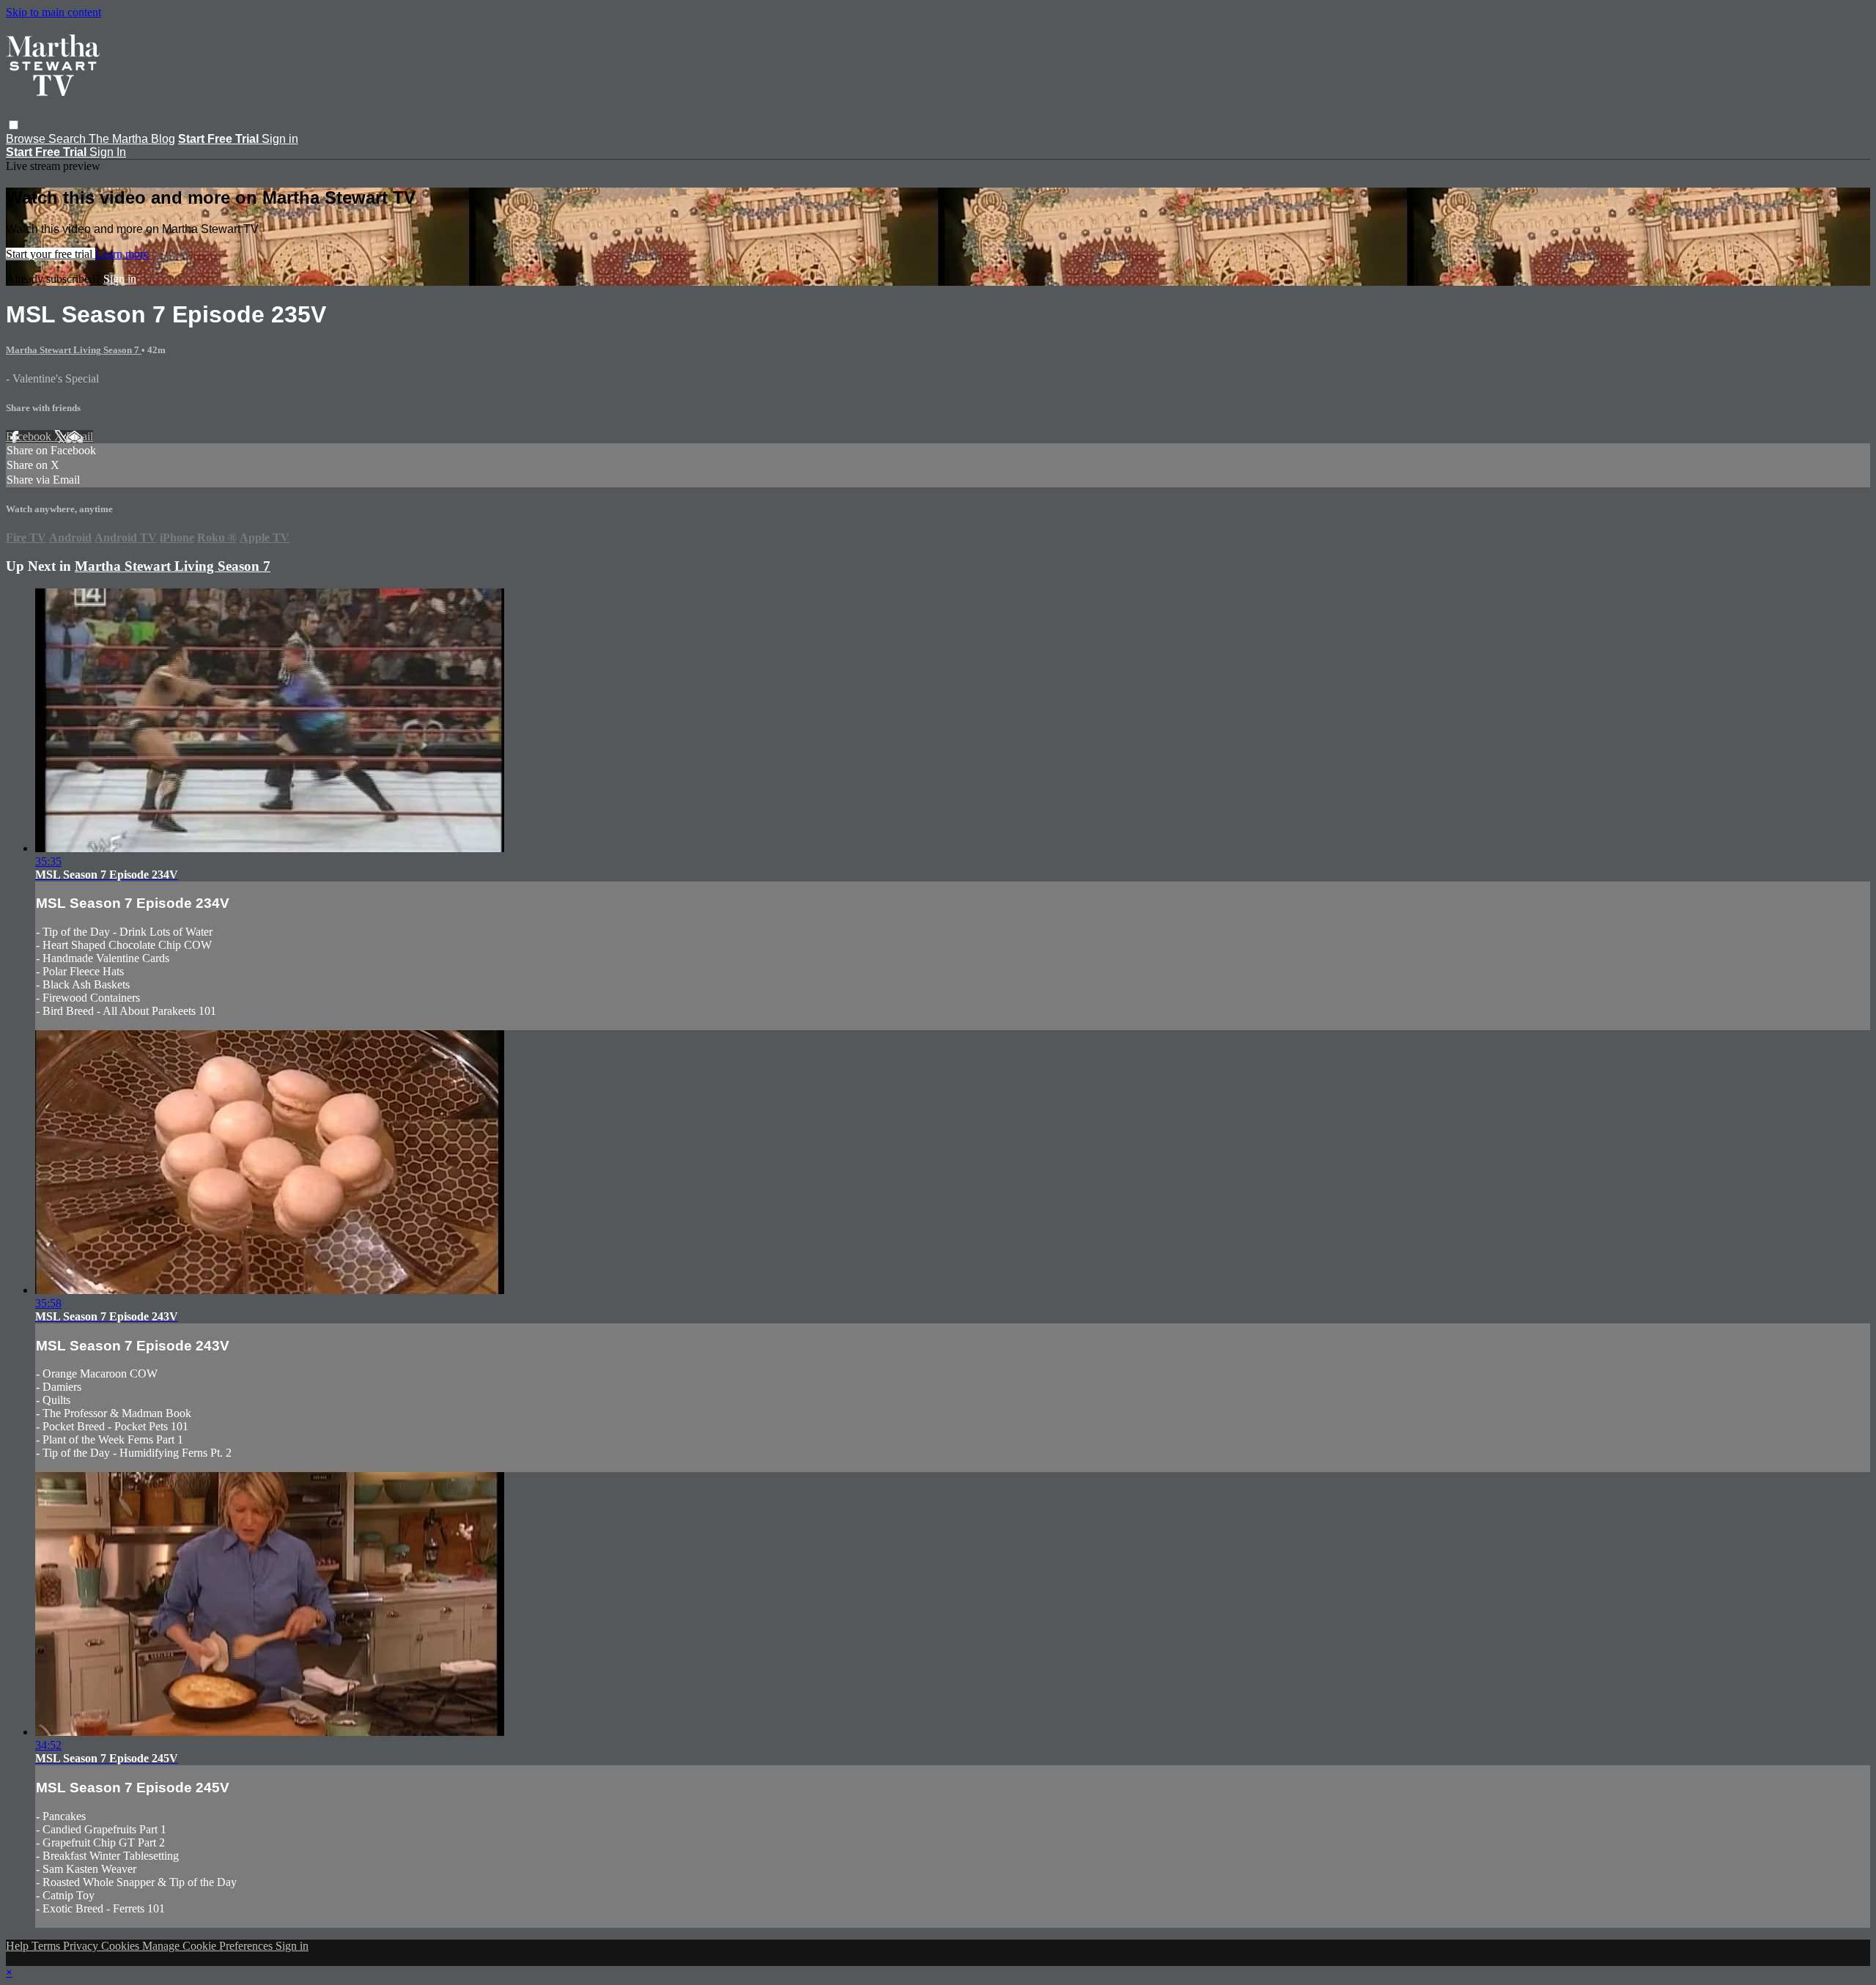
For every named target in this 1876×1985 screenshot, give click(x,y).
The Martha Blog (132, 139)
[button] (14, 125)
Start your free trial (51, 254)
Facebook (30, 436)
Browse (27, 139)
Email (80, 436)
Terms (47, 1946)
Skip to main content (53, 12)
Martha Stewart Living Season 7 (74, 350)
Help (19, 1946)
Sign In (108, 152)
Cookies (122, 1946)
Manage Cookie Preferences (209, 1946)
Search (69, 139)
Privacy (82, 1946)
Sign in (280, 139)
